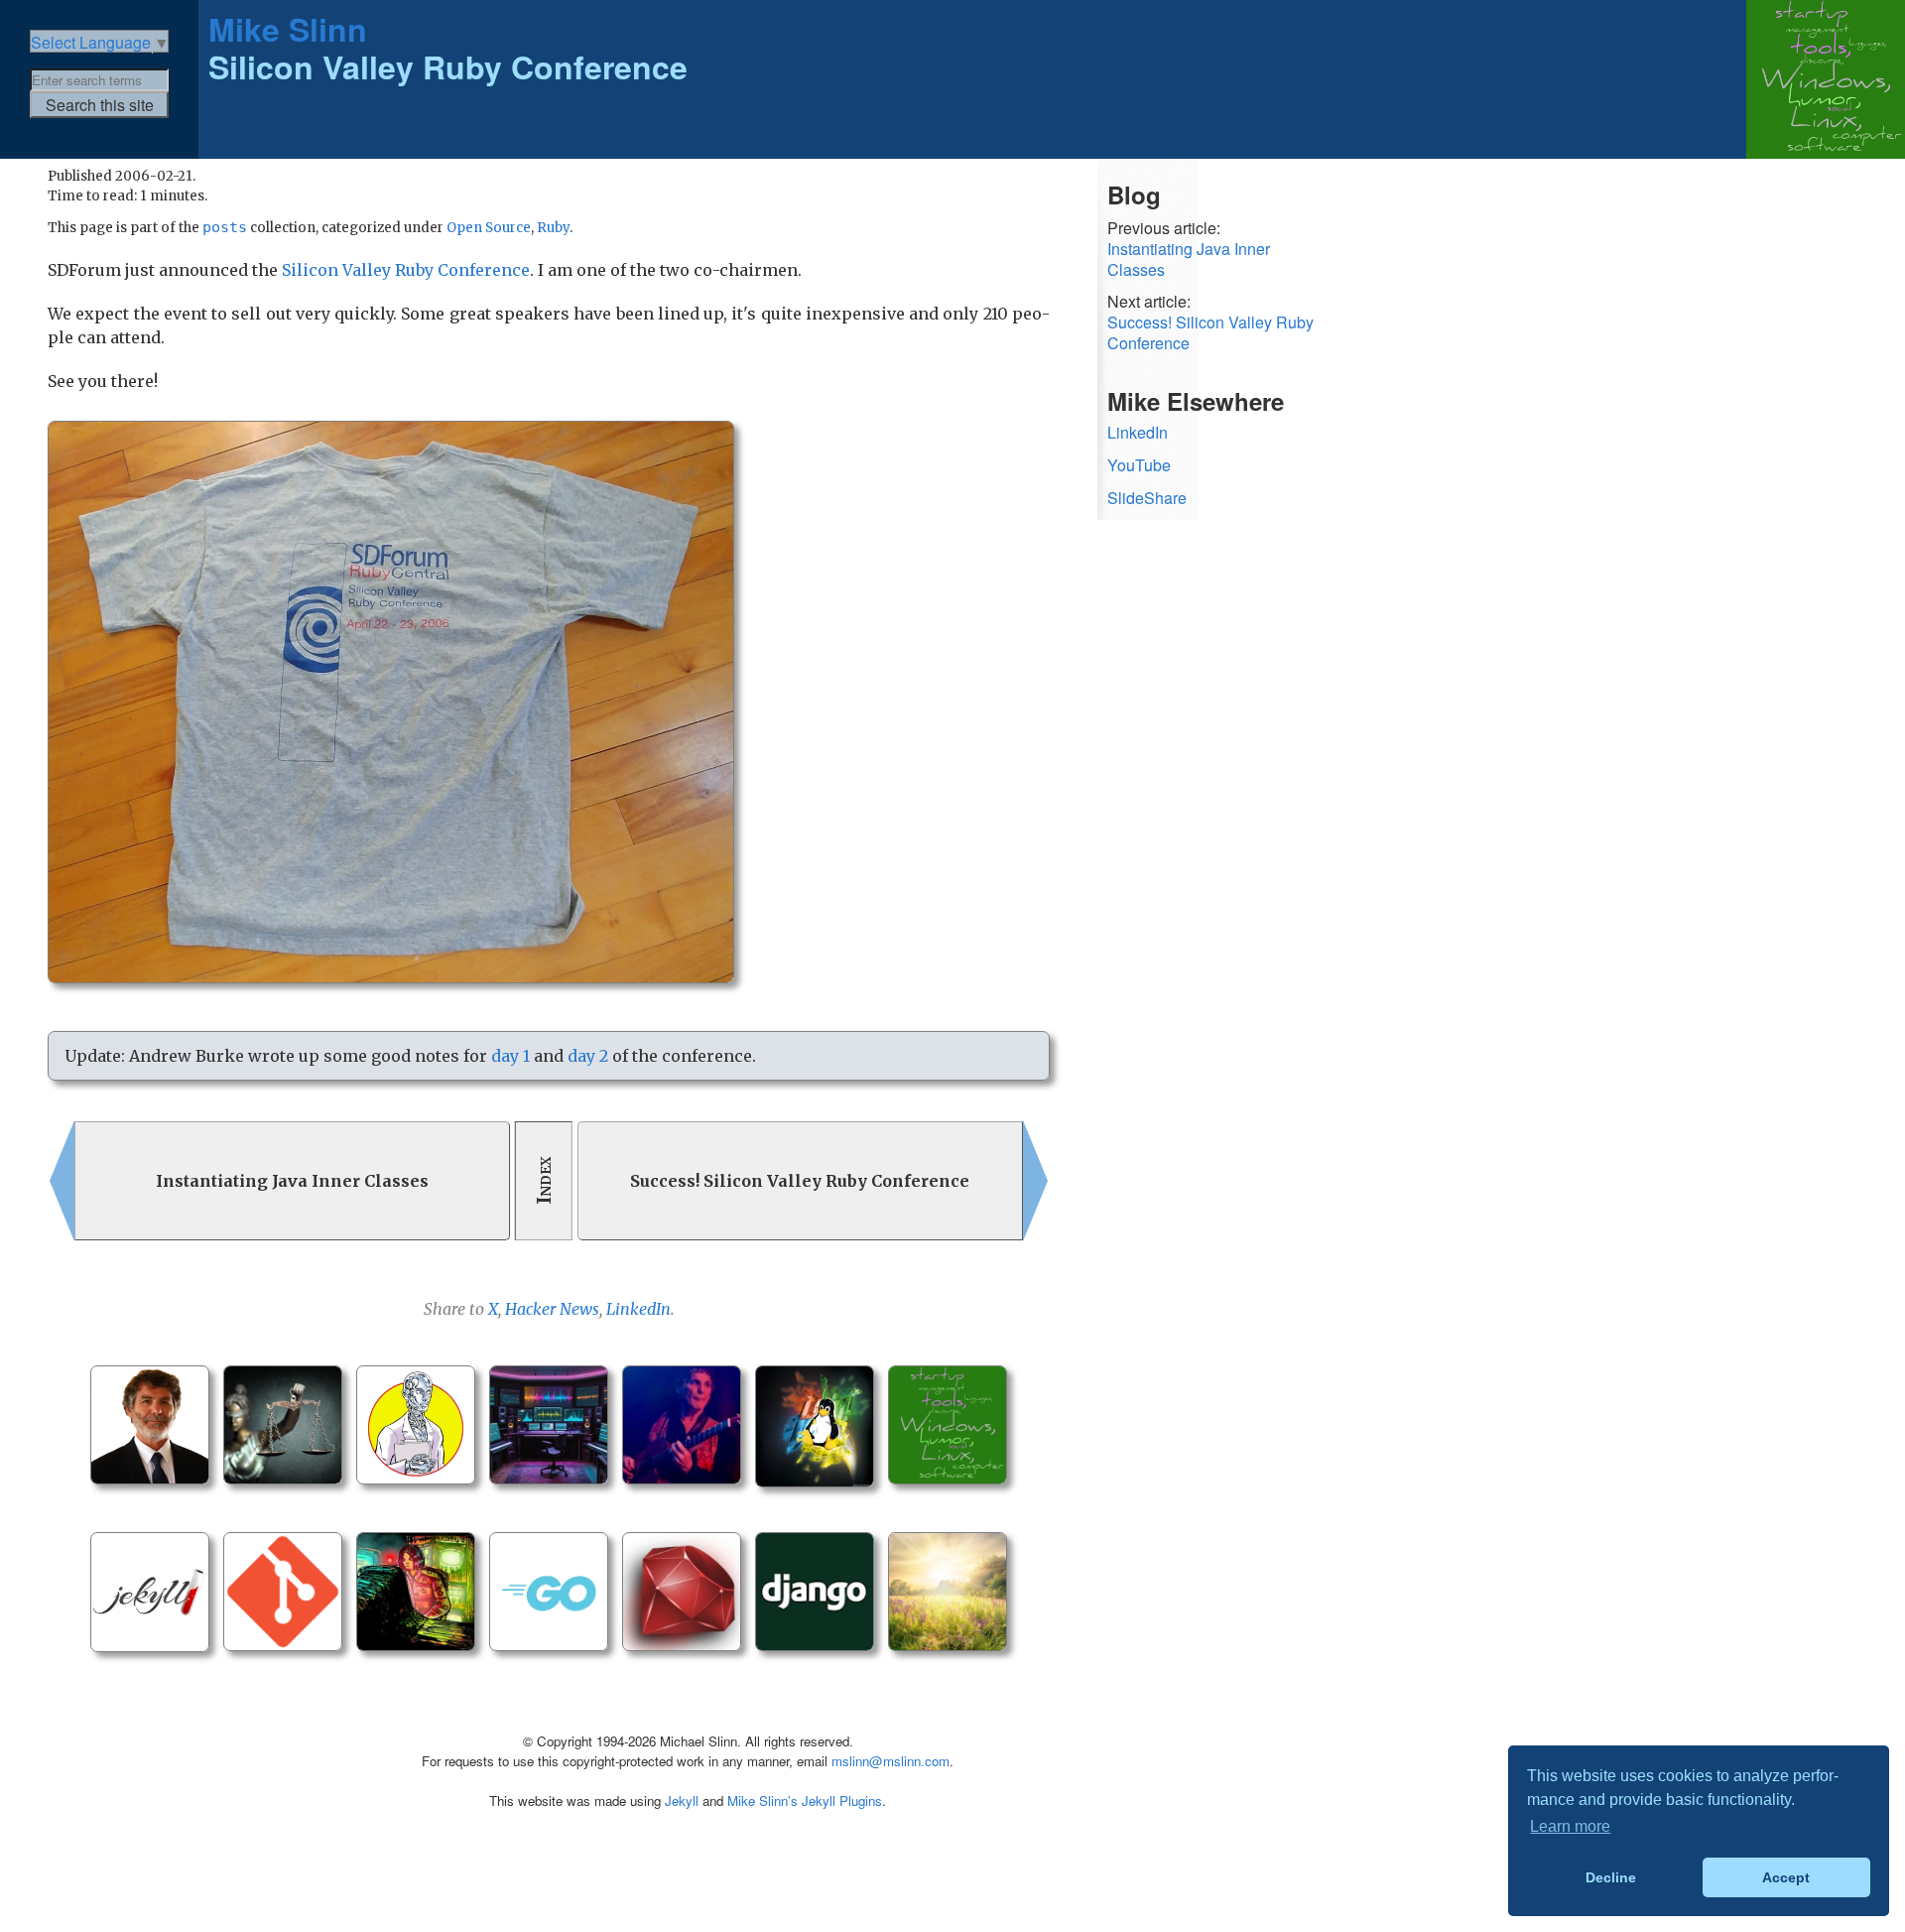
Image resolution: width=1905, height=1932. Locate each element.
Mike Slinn (288, 29)
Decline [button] (1611, 1877)
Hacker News (552, 1309)
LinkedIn (638, 1309)
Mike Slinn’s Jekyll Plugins (805, 1801)
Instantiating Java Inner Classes (1189, 260)
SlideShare (1147, 498)
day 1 (510, 1056)
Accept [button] (1786, 1877)
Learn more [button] (1570, 1826)
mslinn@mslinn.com (890, 1761)
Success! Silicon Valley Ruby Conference (1210, 333)
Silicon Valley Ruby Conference (406, 270)
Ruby (553, 228)
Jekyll (682, 1801)
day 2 (588, 1056)
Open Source (489, 228)
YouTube (1139, 465)
